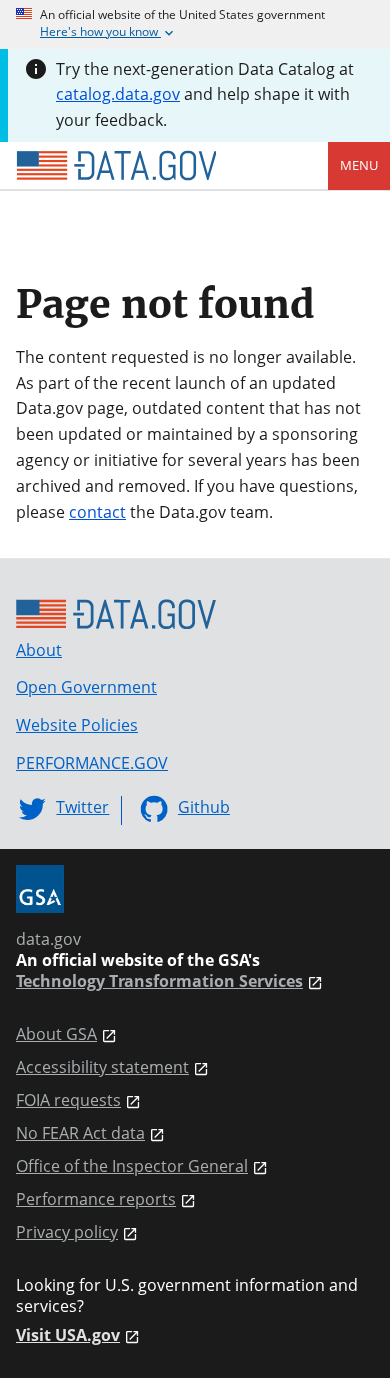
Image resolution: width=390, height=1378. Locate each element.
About (39, 650)
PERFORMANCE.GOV (92, 763)
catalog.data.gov (118, 94)
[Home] (116, 166)
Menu (359, 165)
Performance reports (96, 1199)
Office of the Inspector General (132, 1166)
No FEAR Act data (80, 1133)
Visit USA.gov (68, 1335)
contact (97, 512)
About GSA (56, 1034)
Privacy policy (67, 1232)
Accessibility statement (102, 1067)
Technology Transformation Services (159, 981)
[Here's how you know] (195, 24)
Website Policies (77, 725)
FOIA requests (68, 1100)
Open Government (86, 687)
